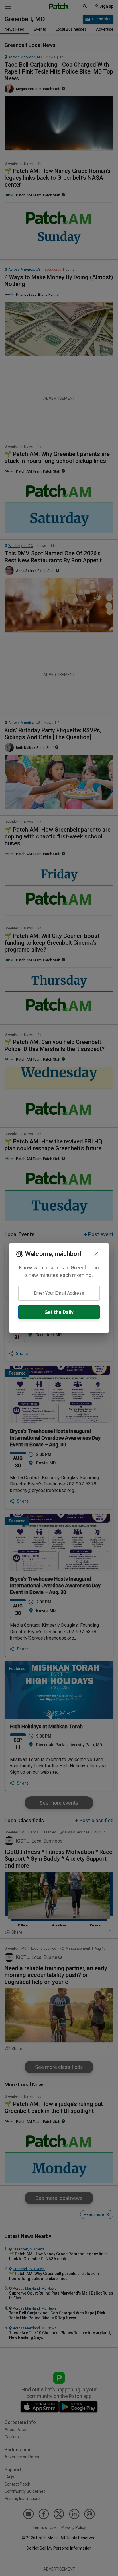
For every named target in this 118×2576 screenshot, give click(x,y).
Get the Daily (59, 1312)
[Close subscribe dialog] (96, 1254)
